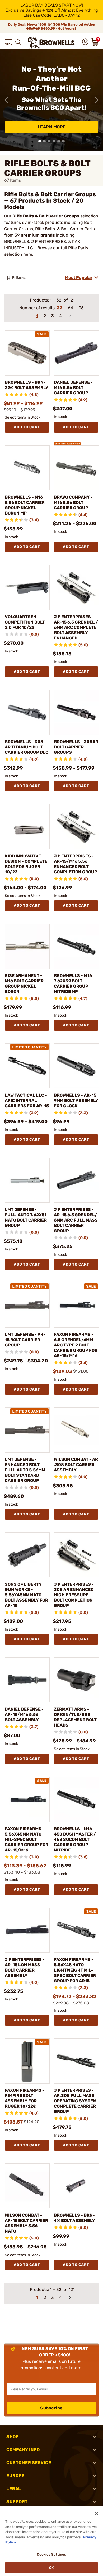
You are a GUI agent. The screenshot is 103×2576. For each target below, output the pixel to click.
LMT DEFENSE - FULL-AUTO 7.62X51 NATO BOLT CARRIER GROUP (26, 1217)
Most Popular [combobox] (79, 278)
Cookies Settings (51, 2554)
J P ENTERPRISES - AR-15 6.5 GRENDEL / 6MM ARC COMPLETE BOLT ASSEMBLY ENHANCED (76, 627)
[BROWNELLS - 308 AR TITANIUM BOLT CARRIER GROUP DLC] (27, 712)
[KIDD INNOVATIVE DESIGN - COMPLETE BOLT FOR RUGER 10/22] (27, 827)
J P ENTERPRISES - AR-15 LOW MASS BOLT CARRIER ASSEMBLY (25, 1967)
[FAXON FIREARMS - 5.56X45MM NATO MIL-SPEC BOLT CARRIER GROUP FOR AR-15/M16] (27, 1799)
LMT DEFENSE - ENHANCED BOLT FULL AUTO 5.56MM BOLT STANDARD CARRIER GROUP (25, 1470)
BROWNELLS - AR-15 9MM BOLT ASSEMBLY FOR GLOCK (76, 1100)
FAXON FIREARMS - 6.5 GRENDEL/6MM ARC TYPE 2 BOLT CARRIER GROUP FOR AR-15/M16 (76, 1345)
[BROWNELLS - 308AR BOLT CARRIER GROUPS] (76, 712)
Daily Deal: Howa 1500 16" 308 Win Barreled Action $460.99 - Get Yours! (52, 27)
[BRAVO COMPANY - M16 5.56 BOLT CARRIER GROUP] (76, 468)
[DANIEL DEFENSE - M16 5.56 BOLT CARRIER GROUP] (76, 353)
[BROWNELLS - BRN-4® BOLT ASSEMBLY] (76, 2186)
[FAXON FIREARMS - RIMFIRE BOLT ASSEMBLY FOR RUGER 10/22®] (27, 2061)
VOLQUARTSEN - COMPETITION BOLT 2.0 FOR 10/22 (25, 622)
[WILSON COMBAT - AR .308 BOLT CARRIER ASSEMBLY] (76, 1430)
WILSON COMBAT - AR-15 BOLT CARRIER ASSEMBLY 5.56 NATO (26, 2223)
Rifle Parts (78, 248)
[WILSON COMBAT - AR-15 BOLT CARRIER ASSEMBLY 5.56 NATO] (27, 2186)
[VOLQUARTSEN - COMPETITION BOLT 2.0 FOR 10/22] (27, 587)
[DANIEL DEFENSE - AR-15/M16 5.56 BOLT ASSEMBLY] (27, 1680)
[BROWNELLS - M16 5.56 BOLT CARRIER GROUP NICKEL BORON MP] (27, 468)
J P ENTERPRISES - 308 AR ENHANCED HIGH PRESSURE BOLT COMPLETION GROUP (74, 1595)
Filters (19, 278)
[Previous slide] (6, 100)
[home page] (51, 43)
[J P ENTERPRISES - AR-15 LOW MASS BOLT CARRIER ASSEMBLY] (27, 1930)
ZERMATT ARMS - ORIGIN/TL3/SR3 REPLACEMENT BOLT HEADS (75, 1717)
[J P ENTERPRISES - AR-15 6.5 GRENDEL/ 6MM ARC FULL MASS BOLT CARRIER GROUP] (76, 1180)
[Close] (97, 2514)
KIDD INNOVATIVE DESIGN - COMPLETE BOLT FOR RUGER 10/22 (26, 864)
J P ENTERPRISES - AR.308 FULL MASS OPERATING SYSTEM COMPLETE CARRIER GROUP (75, 2101)
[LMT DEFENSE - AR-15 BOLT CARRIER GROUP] (27, 1305)
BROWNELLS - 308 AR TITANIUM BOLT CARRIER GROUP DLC (27, 747)
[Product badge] (67, 442)
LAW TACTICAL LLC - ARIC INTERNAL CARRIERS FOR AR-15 (27, 1100)
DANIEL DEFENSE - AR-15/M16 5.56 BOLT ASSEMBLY (24, 1714)
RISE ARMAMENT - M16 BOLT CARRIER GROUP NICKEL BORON (24, 984)
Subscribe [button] (51, 2408)
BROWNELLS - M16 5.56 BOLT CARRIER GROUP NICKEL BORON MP (25, 505)
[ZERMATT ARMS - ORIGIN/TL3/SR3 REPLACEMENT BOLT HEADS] (76, 1680)
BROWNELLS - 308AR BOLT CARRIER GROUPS (76, 747)
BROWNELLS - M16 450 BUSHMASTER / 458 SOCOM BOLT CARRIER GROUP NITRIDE (75, 1839)
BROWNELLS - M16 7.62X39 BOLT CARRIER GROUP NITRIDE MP (73, 984)
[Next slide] (97, 100)
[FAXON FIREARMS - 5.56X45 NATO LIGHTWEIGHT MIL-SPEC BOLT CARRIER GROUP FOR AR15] (76, 1930)
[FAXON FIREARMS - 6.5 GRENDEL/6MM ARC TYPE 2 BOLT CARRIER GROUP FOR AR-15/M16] (76, 1305)
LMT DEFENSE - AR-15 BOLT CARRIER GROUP (25, 1340)
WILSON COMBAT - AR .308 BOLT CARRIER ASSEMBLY (76, 1465)
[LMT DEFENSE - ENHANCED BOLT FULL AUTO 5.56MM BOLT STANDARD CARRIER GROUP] (27, 1430)
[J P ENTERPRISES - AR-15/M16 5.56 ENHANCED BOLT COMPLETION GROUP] (76, 827)
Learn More (52, 127)
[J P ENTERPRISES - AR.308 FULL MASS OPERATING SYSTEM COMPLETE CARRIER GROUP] (76, 2061)
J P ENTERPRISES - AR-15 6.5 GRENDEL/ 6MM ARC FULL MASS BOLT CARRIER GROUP (76, 1220)
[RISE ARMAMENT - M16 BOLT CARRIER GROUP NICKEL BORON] (27, 946)
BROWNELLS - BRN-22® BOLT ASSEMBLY (27, 385)
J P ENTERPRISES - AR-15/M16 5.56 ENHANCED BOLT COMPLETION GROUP (76, 864)
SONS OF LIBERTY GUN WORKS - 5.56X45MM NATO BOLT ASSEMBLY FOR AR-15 (26, 1595)
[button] (8, 42)
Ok (51, 2568)
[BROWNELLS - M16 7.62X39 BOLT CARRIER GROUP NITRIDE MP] (76, 946)
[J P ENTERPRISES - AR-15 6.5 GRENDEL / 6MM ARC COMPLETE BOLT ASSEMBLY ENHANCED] (76, 587)
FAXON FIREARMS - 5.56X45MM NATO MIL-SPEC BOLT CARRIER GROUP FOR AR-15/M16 (27, 1839)
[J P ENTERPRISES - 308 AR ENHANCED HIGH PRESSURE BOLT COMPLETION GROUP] (76, 1555)
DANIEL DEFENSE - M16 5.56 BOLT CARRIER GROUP (73, 388)
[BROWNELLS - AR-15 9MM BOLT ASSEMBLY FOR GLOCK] (76, 1066)
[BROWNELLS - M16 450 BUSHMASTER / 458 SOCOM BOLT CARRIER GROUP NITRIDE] (76, 1799)
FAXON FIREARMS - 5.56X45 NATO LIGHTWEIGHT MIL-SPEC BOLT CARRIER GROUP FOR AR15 (75, 1970)
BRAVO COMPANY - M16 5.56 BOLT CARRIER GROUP (73, 502)
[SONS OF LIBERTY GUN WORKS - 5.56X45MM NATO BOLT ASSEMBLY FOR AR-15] (27, 1555)
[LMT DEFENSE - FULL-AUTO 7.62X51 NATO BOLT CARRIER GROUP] (27, 1180)
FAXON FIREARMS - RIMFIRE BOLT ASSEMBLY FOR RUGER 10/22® (25, 2098)
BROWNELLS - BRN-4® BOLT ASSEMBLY (74, 2218)
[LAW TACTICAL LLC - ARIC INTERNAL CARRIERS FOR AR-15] (27, 1066)
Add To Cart (27, 427)
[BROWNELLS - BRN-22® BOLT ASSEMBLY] (27, 353)
